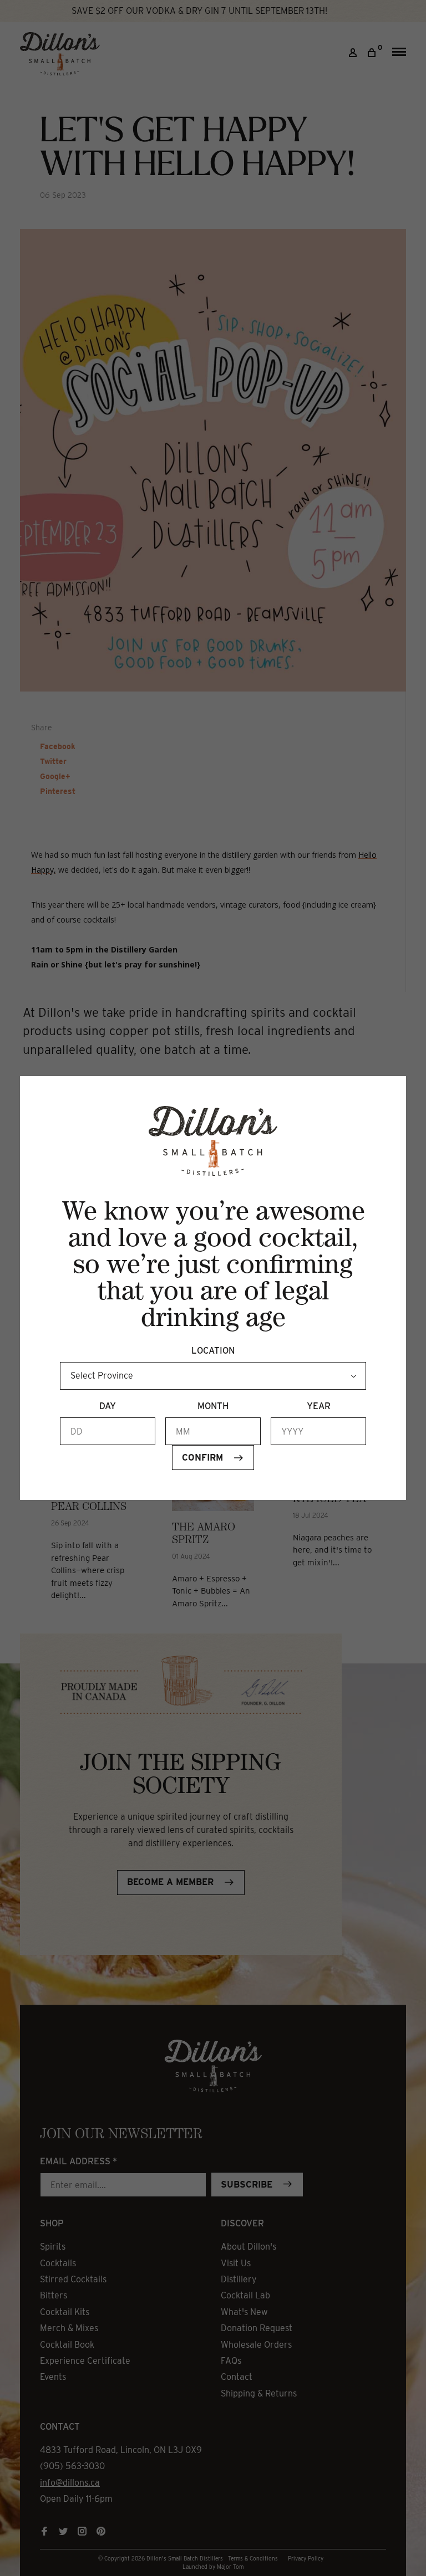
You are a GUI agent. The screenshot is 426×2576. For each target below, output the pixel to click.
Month (213, 1406)
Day (108, 1406)
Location (213, 1351)
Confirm (202, 1458)
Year (319, 1406)
